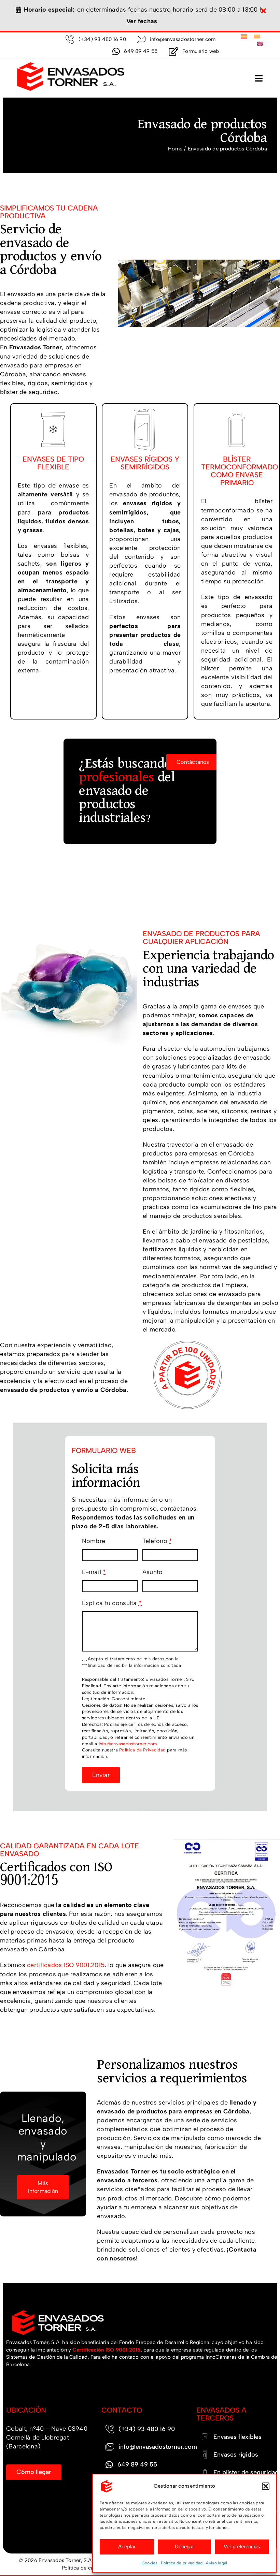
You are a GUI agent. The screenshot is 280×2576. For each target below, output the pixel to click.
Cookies (150, 2563)
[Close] (263, 11)
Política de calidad (83, 2568)
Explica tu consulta (112, 1603)
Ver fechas (142, 21)
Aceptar (127, 2546)
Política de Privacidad (142, 1750)
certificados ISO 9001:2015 (66, 1965)
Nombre (94, 1541)
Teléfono (157, 1541)
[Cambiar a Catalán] (257, 37)
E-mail (94, 1572)
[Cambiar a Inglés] (260, 44)
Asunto (153, 1572)
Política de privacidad (182, 2563)
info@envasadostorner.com (128, 1744)
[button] (266, 2486)
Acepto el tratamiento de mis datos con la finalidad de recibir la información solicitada (134, 1662)
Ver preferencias (242, 2546)
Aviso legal (216, 2563)
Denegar (184, 2546)
